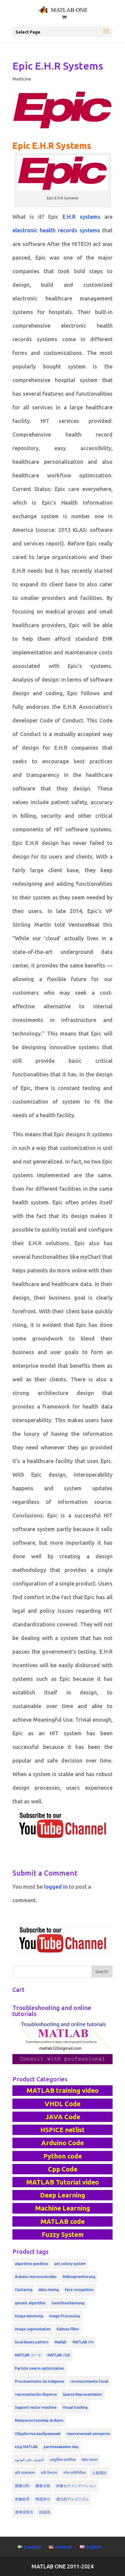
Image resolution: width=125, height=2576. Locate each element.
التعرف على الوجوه (29, 2460)
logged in (56, 1887)
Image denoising (29, 2316)
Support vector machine (36, 2407)
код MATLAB (26, 2447)
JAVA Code (63, 2117)
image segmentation (33, 2329)
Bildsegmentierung (79, 2277)
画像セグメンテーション (76, 2486)
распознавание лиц (61, 2447)
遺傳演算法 (24, 2512)
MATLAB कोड (83, 2342)
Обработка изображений (38, 2434)
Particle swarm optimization (39, 2368)
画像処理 (22, 2499)
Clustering (24, 2290)
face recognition (79, 2290)
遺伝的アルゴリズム (73, 2499)
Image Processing (64, 2316)
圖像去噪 (43, 2486)
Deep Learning (63, 2195)
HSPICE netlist (62, 2130)
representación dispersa (36, 2394)
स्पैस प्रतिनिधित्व (75, 2473)
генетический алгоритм (88, 2434)
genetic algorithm (30, 2303)
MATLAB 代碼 (59, 2355)
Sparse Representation (83, 2394)
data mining (49, 2290)
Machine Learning (62, 2208)
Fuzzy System (63, 2234)
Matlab (61, 2342)
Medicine (22, 79)
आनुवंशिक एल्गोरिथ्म (63, 2460)
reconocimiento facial (89, 2381)
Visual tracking (75, 2407)
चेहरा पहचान (90, 2460)
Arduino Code (62, 2143)
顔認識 (45, 2512)
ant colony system (70, 2264)
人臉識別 (99, 2473)
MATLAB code (62, 2221)
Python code (63, 2156)
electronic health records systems (56, 230)
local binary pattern (32, 2342)
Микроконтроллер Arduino (39, 2420)
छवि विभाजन (49, 2473)
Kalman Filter (68, 2329)
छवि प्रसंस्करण (25, 2473)
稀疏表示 (43, 2499)
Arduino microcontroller (36, 2277)
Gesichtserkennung (68, 2303)
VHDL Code (62, 2104)
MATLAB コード (28, 2355)
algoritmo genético (32, 2264)
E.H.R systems (81, 217)
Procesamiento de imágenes (40, 2381)
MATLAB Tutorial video (62, 2182)
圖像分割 (22, 2486)
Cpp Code (63, 2169)
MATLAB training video (62, 2090)
